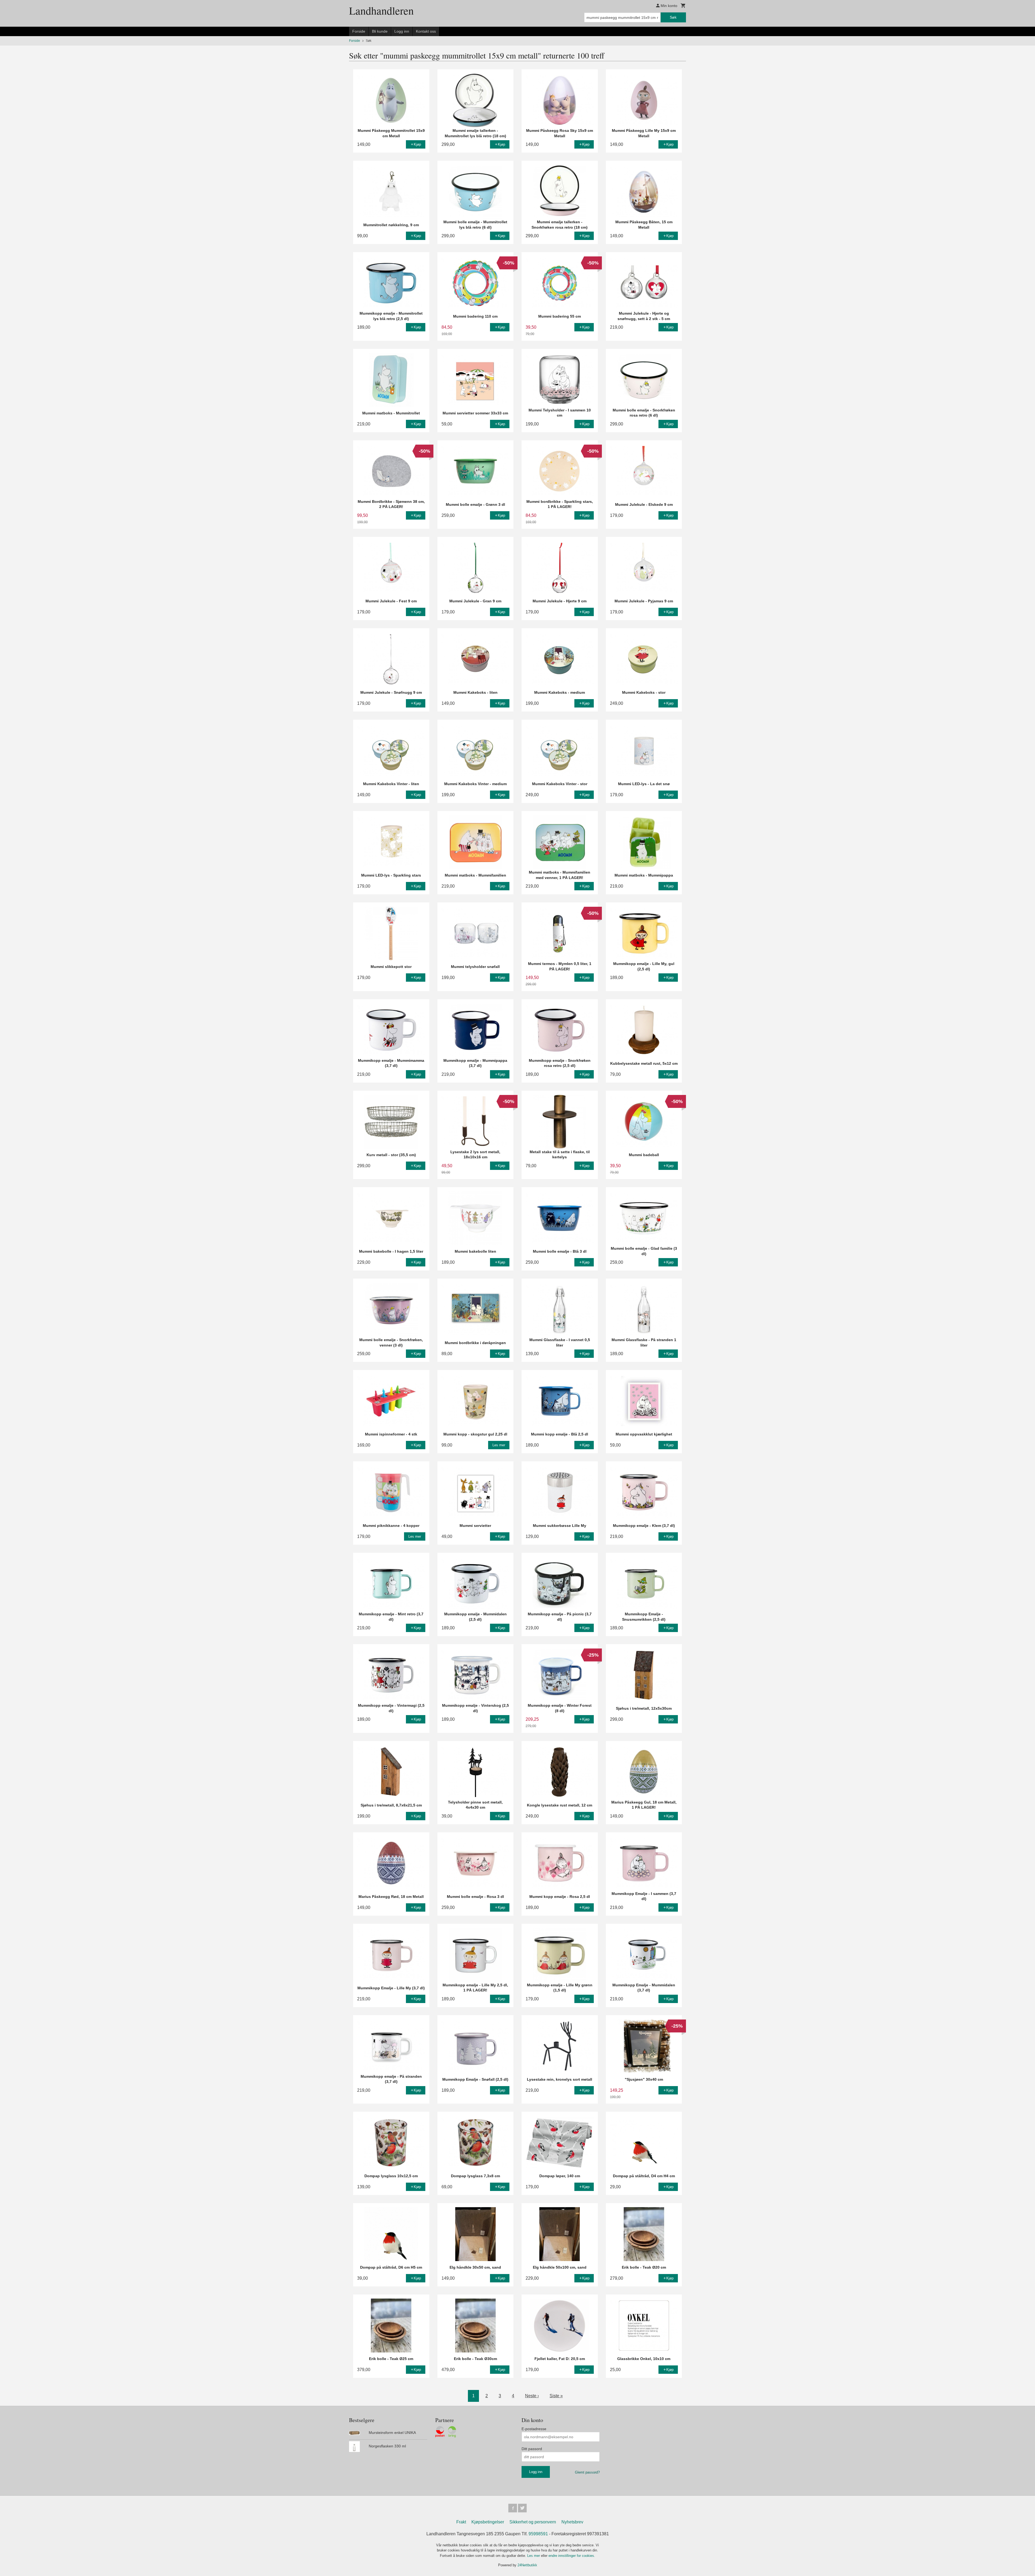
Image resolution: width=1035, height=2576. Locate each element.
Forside (359, 31)
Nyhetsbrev (572, 2522)
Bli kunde (380, 31)
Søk (673, 17)
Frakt (461, 2522)
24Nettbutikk (527, 2565)
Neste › (532, 2396)
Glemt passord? (587, 2472)
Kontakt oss (426, 31)
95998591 (538, 2534)
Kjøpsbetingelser (488, 2522)
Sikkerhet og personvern (533, 2522)
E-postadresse (534, 2429)
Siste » (556, 2396)
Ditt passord (532, 2449)
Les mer (534, 2556)
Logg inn (402, 31)
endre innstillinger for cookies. (572, 2556)
